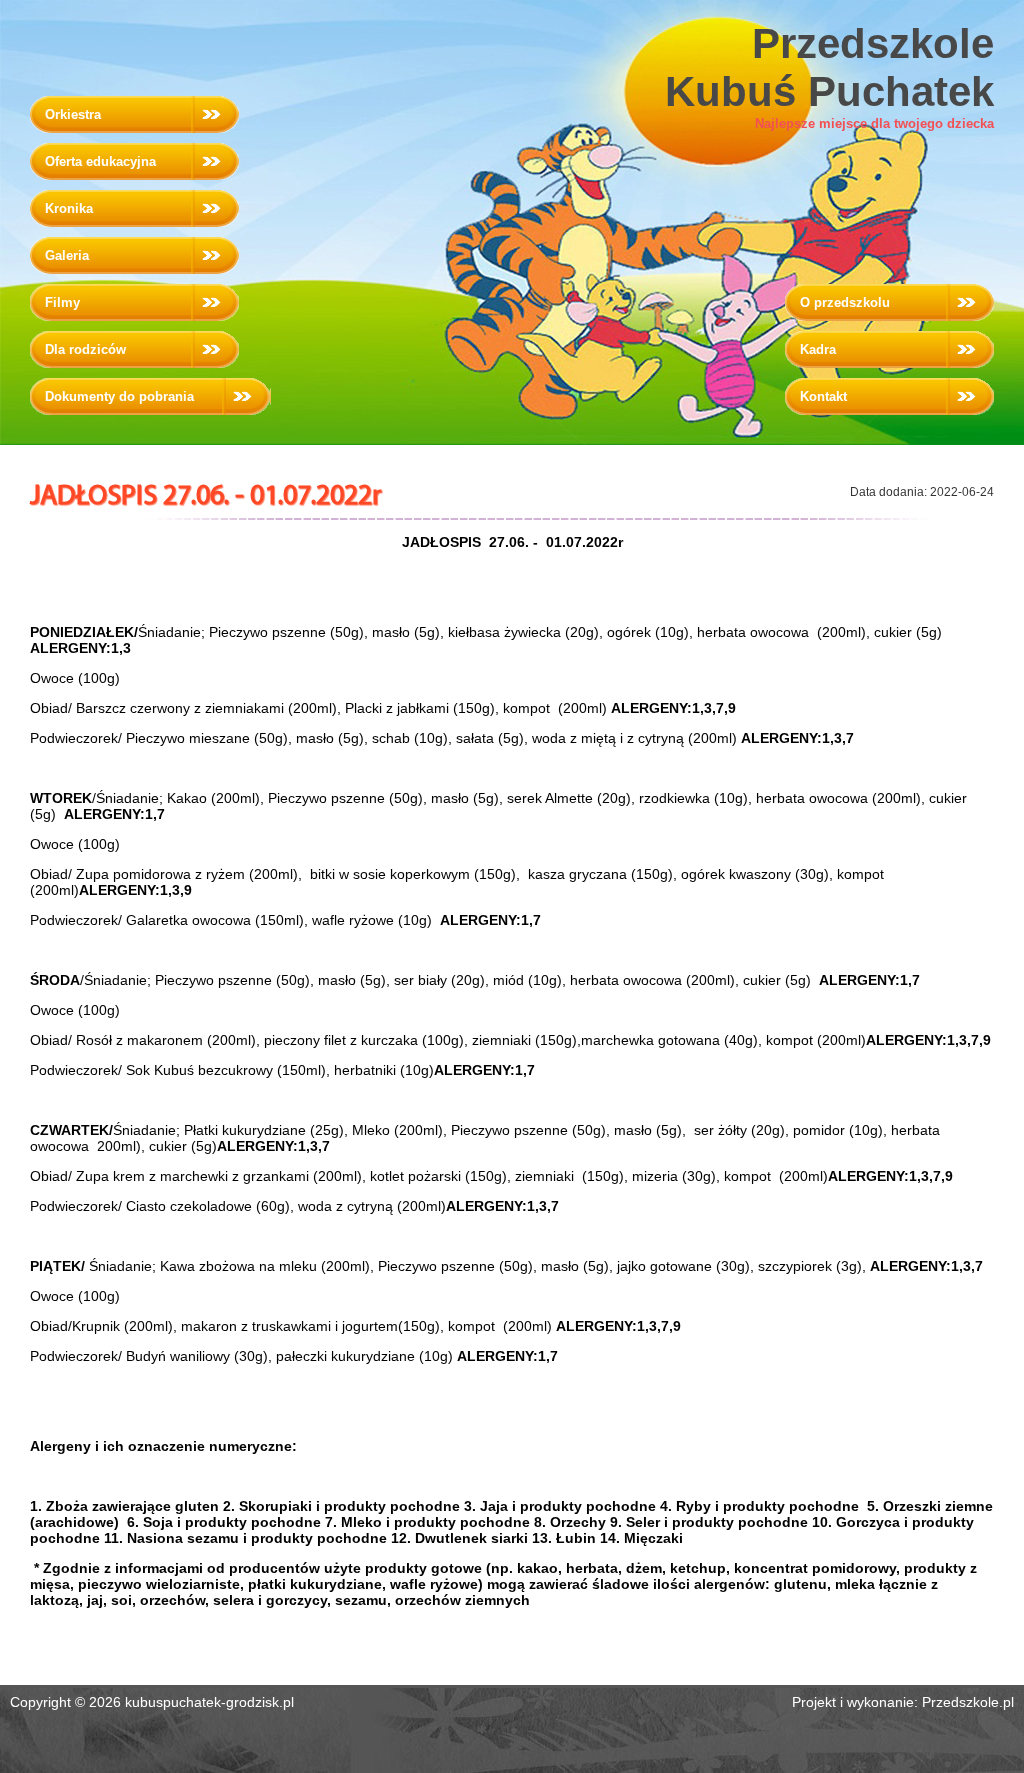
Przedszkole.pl (968, 1702)
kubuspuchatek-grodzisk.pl (209, 1702)
